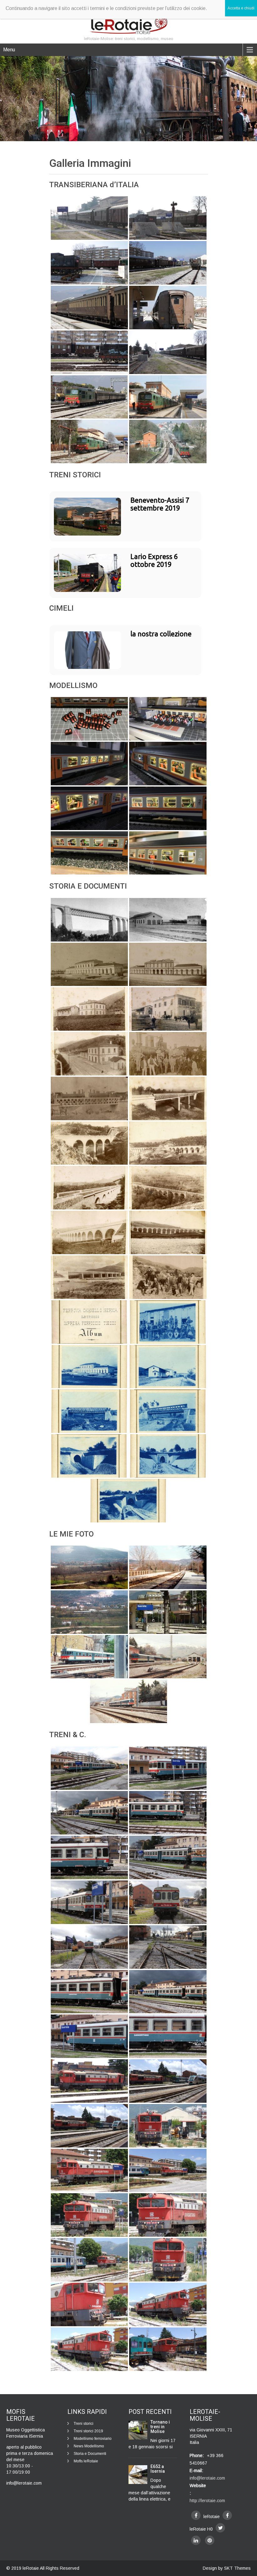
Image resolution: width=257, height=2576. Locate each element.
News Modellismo (89, 2446)
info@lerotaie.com (207, 2478)
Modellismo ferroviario (93, 2439)
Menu (9, 50)
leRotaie (31, 2568)
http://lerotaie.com (207, 2501)
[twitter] (220, 2528)
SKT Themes (237, 2568)
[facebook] (196, 2515)
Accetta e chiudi (241, 8)
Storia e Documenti (90, 2454)
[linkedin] (196, 2540)
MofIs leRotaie (86, 2461)
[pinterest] (210, 2540)
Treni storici (84, 2424)
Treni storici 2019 (88, 2431)
